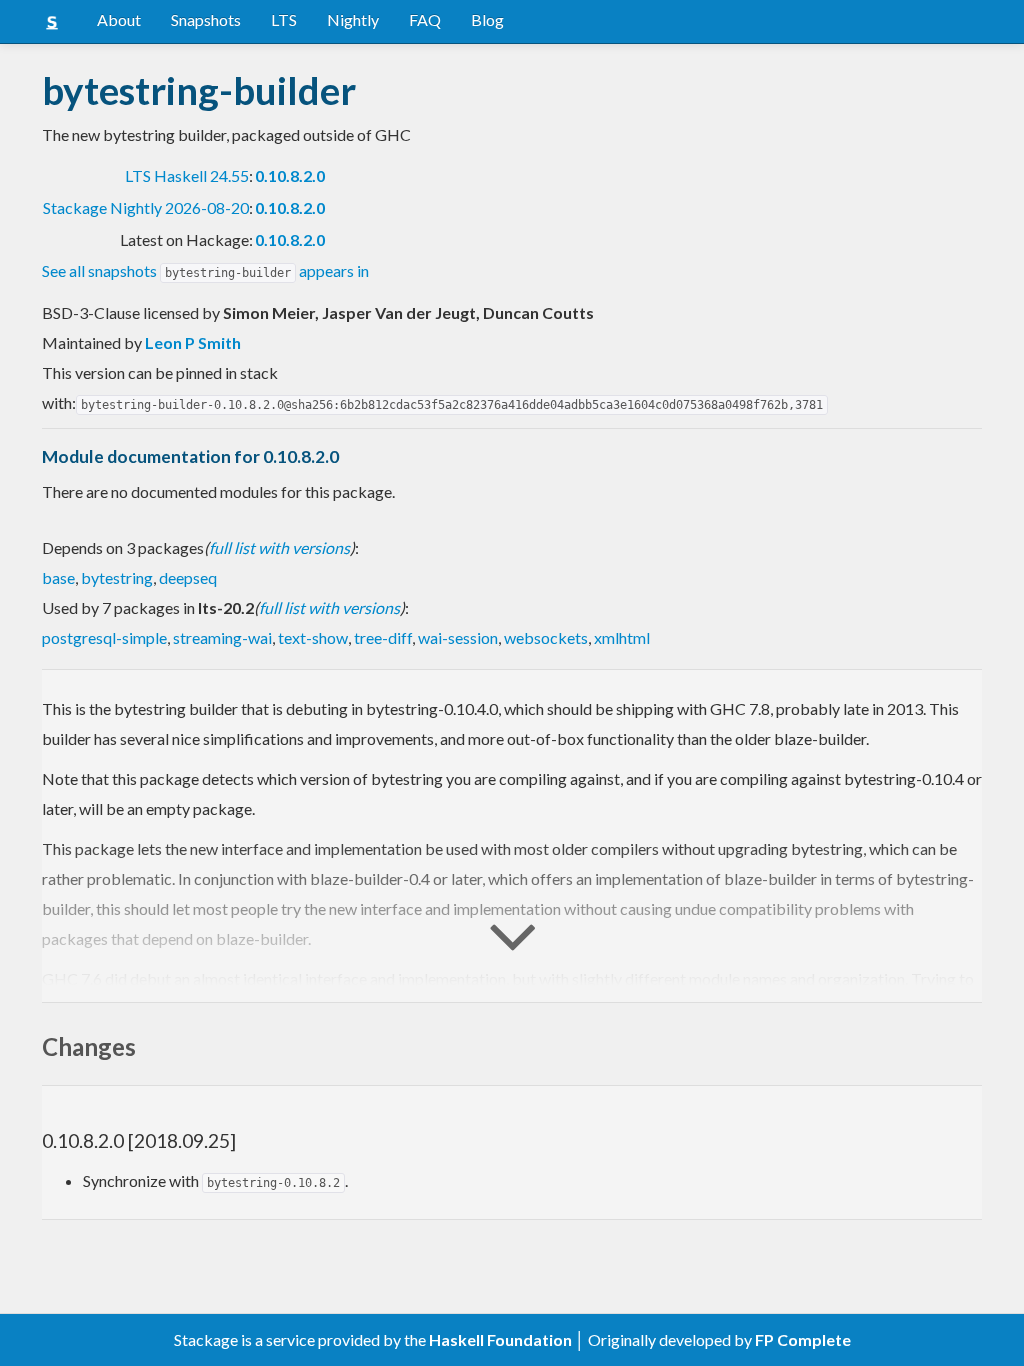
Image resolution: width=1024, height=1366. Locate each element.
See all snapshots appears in (205, 270)
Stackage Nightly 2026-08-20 (146, 207)
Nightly (353, 19)
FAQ (425, 19)
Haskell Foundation (500, 1339)
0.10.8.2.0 (290, 175)
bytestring (117, 577)
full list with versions (279, 547)
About (119, 19)
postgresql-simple (104, 637)
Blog (487, 19)
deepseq (188, 577)
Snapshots (206, 19)
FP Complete (803, 1339)
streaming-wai (222, 637)
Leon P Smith (193, 342)
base (58, 577)
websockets (546, 637)
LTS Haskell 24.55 (187, 175)
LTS (284, 19)
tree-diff (383, 637)
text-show (313, 637)
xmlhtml (622, 637)
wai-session (458, 637)
